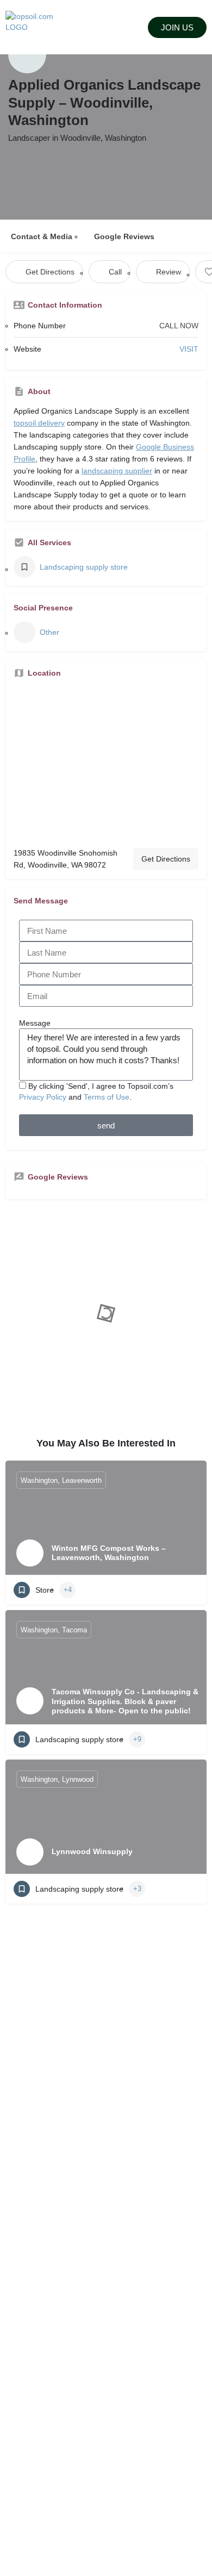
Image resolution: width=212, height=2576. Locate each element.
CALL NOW (179, 326)
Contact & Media (42, 236)
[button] (106, 27)
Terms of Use (107, 1097)
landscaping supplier (117, 471)
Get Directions (166, 859)
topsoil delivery (39, 423)
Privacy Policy (43, 1097)
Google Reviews (124, 236)
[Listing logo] (27, 54)
